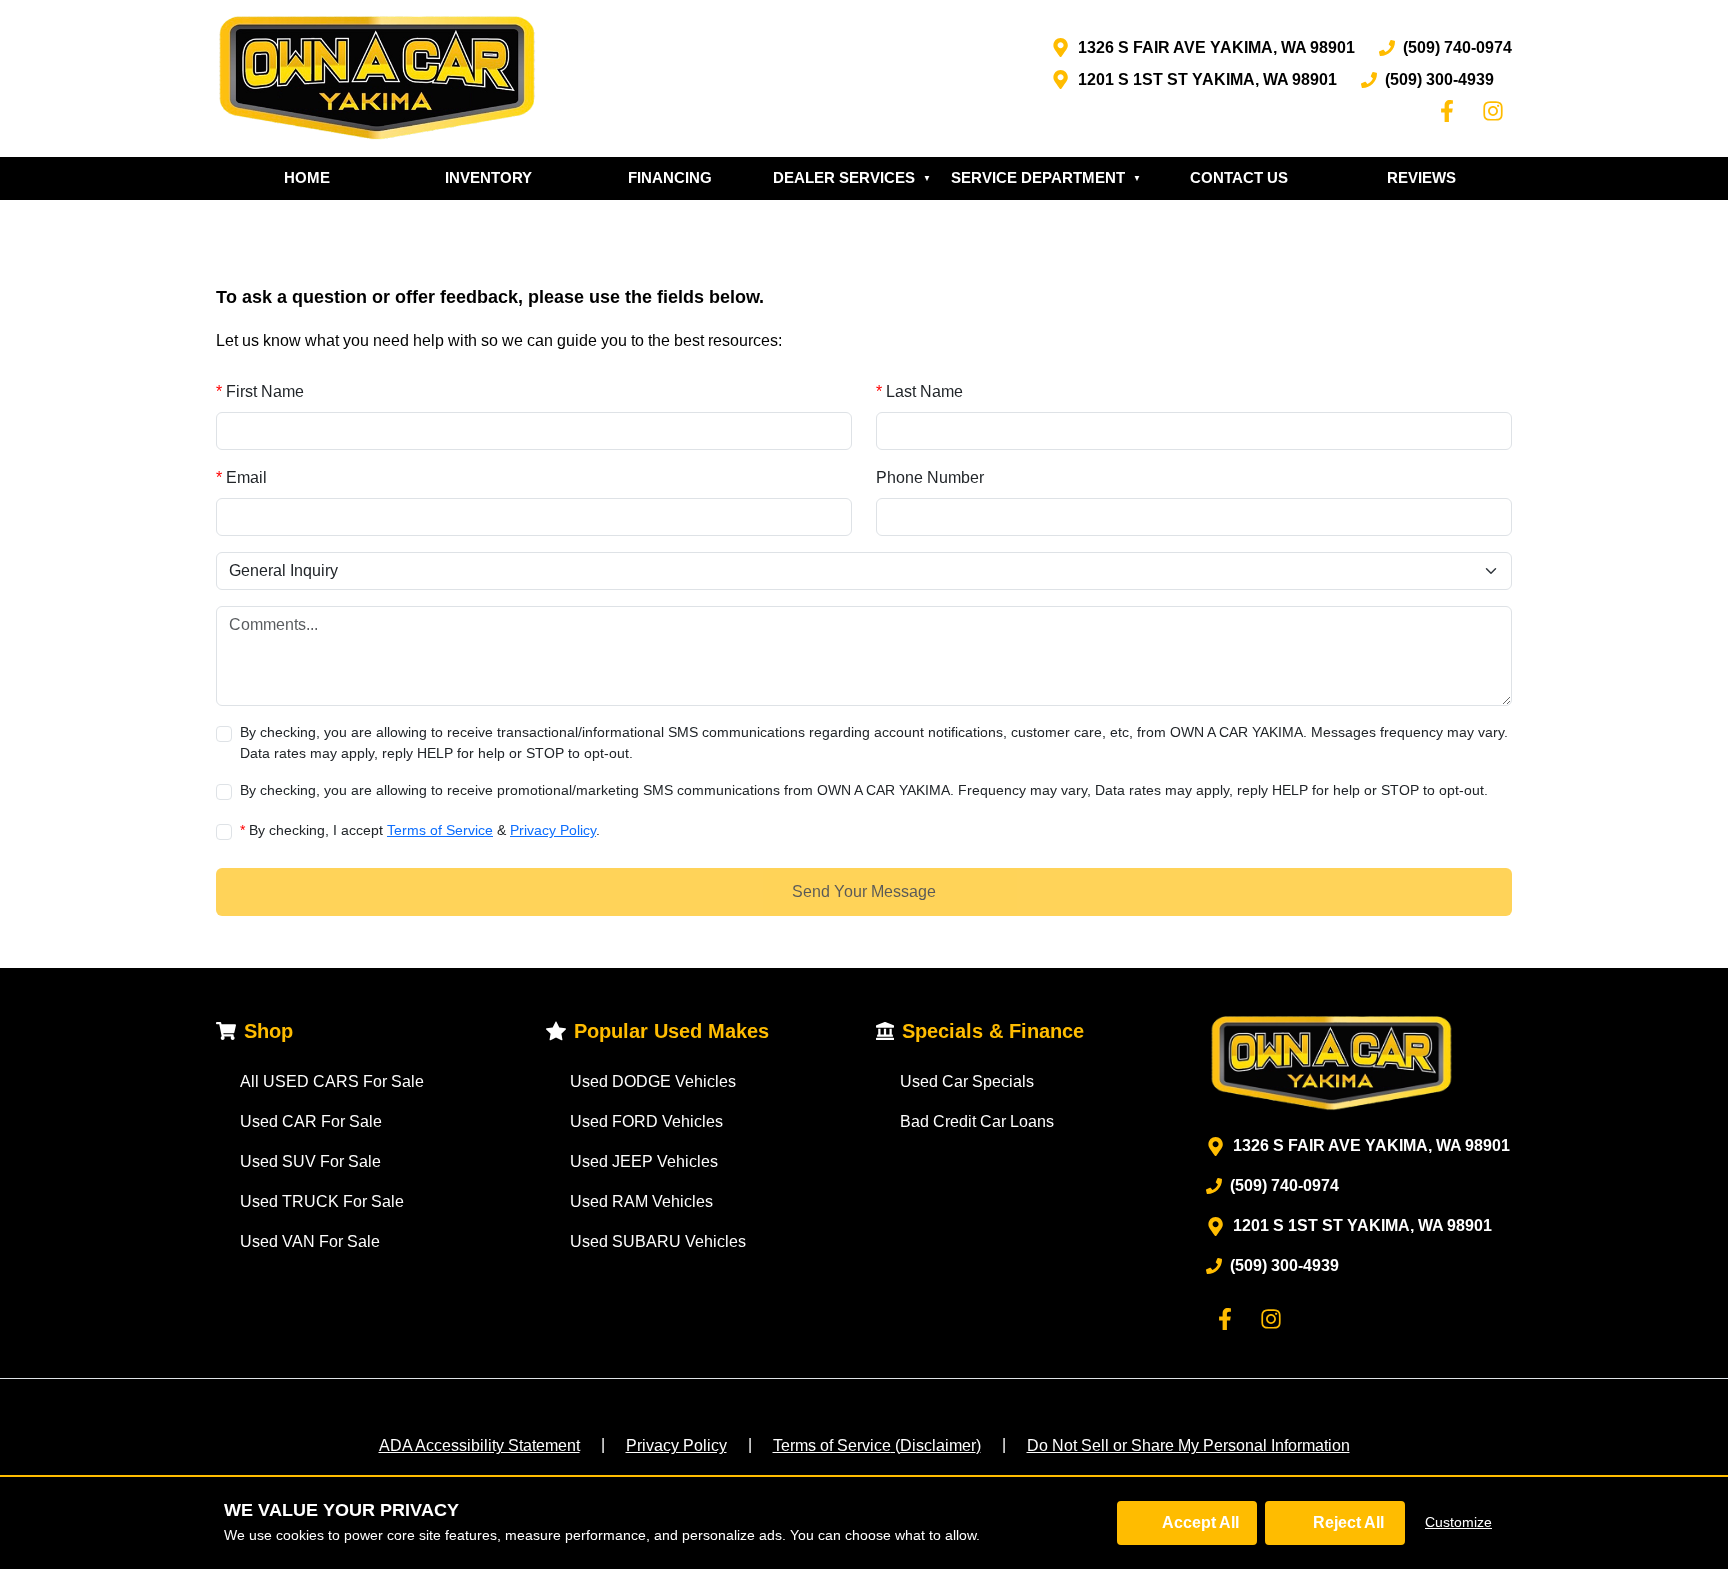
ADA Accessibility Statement (479, 1445)
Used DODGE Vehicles (653, 1081)
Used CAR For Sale (311, 1121)
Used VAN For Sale (310, 1241)
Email (241, 477)
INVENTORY (488, 177)
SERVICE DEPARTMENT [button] (1046, 177)
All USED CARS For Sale (332, 1081)
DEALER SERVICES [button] (852, 177)
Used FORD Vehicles (646, 1121)
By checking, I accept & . (420, 830)
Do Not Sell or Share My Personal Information (1188, 1445)
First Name (260, 391)
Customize (1458, 1522)
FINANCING (670, 177)
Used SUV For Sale (310, 1161)
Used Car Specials (967, 1081)
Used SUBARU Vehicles (658, 1241)
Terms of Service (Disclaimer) (877, 1445)
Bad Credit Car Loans (977, 1121)
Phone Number (930, 477)
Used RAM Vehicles (641, 1201)
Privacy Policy (553, 830)
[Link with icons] (1451, 111)
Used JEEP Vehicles (644, 1161)
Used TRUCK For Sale (322, 1201)
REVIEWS (1421, 177)
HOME (307, 177)
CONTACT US (1239, 177)
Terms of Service (440, 830)
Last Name (919, 391)
